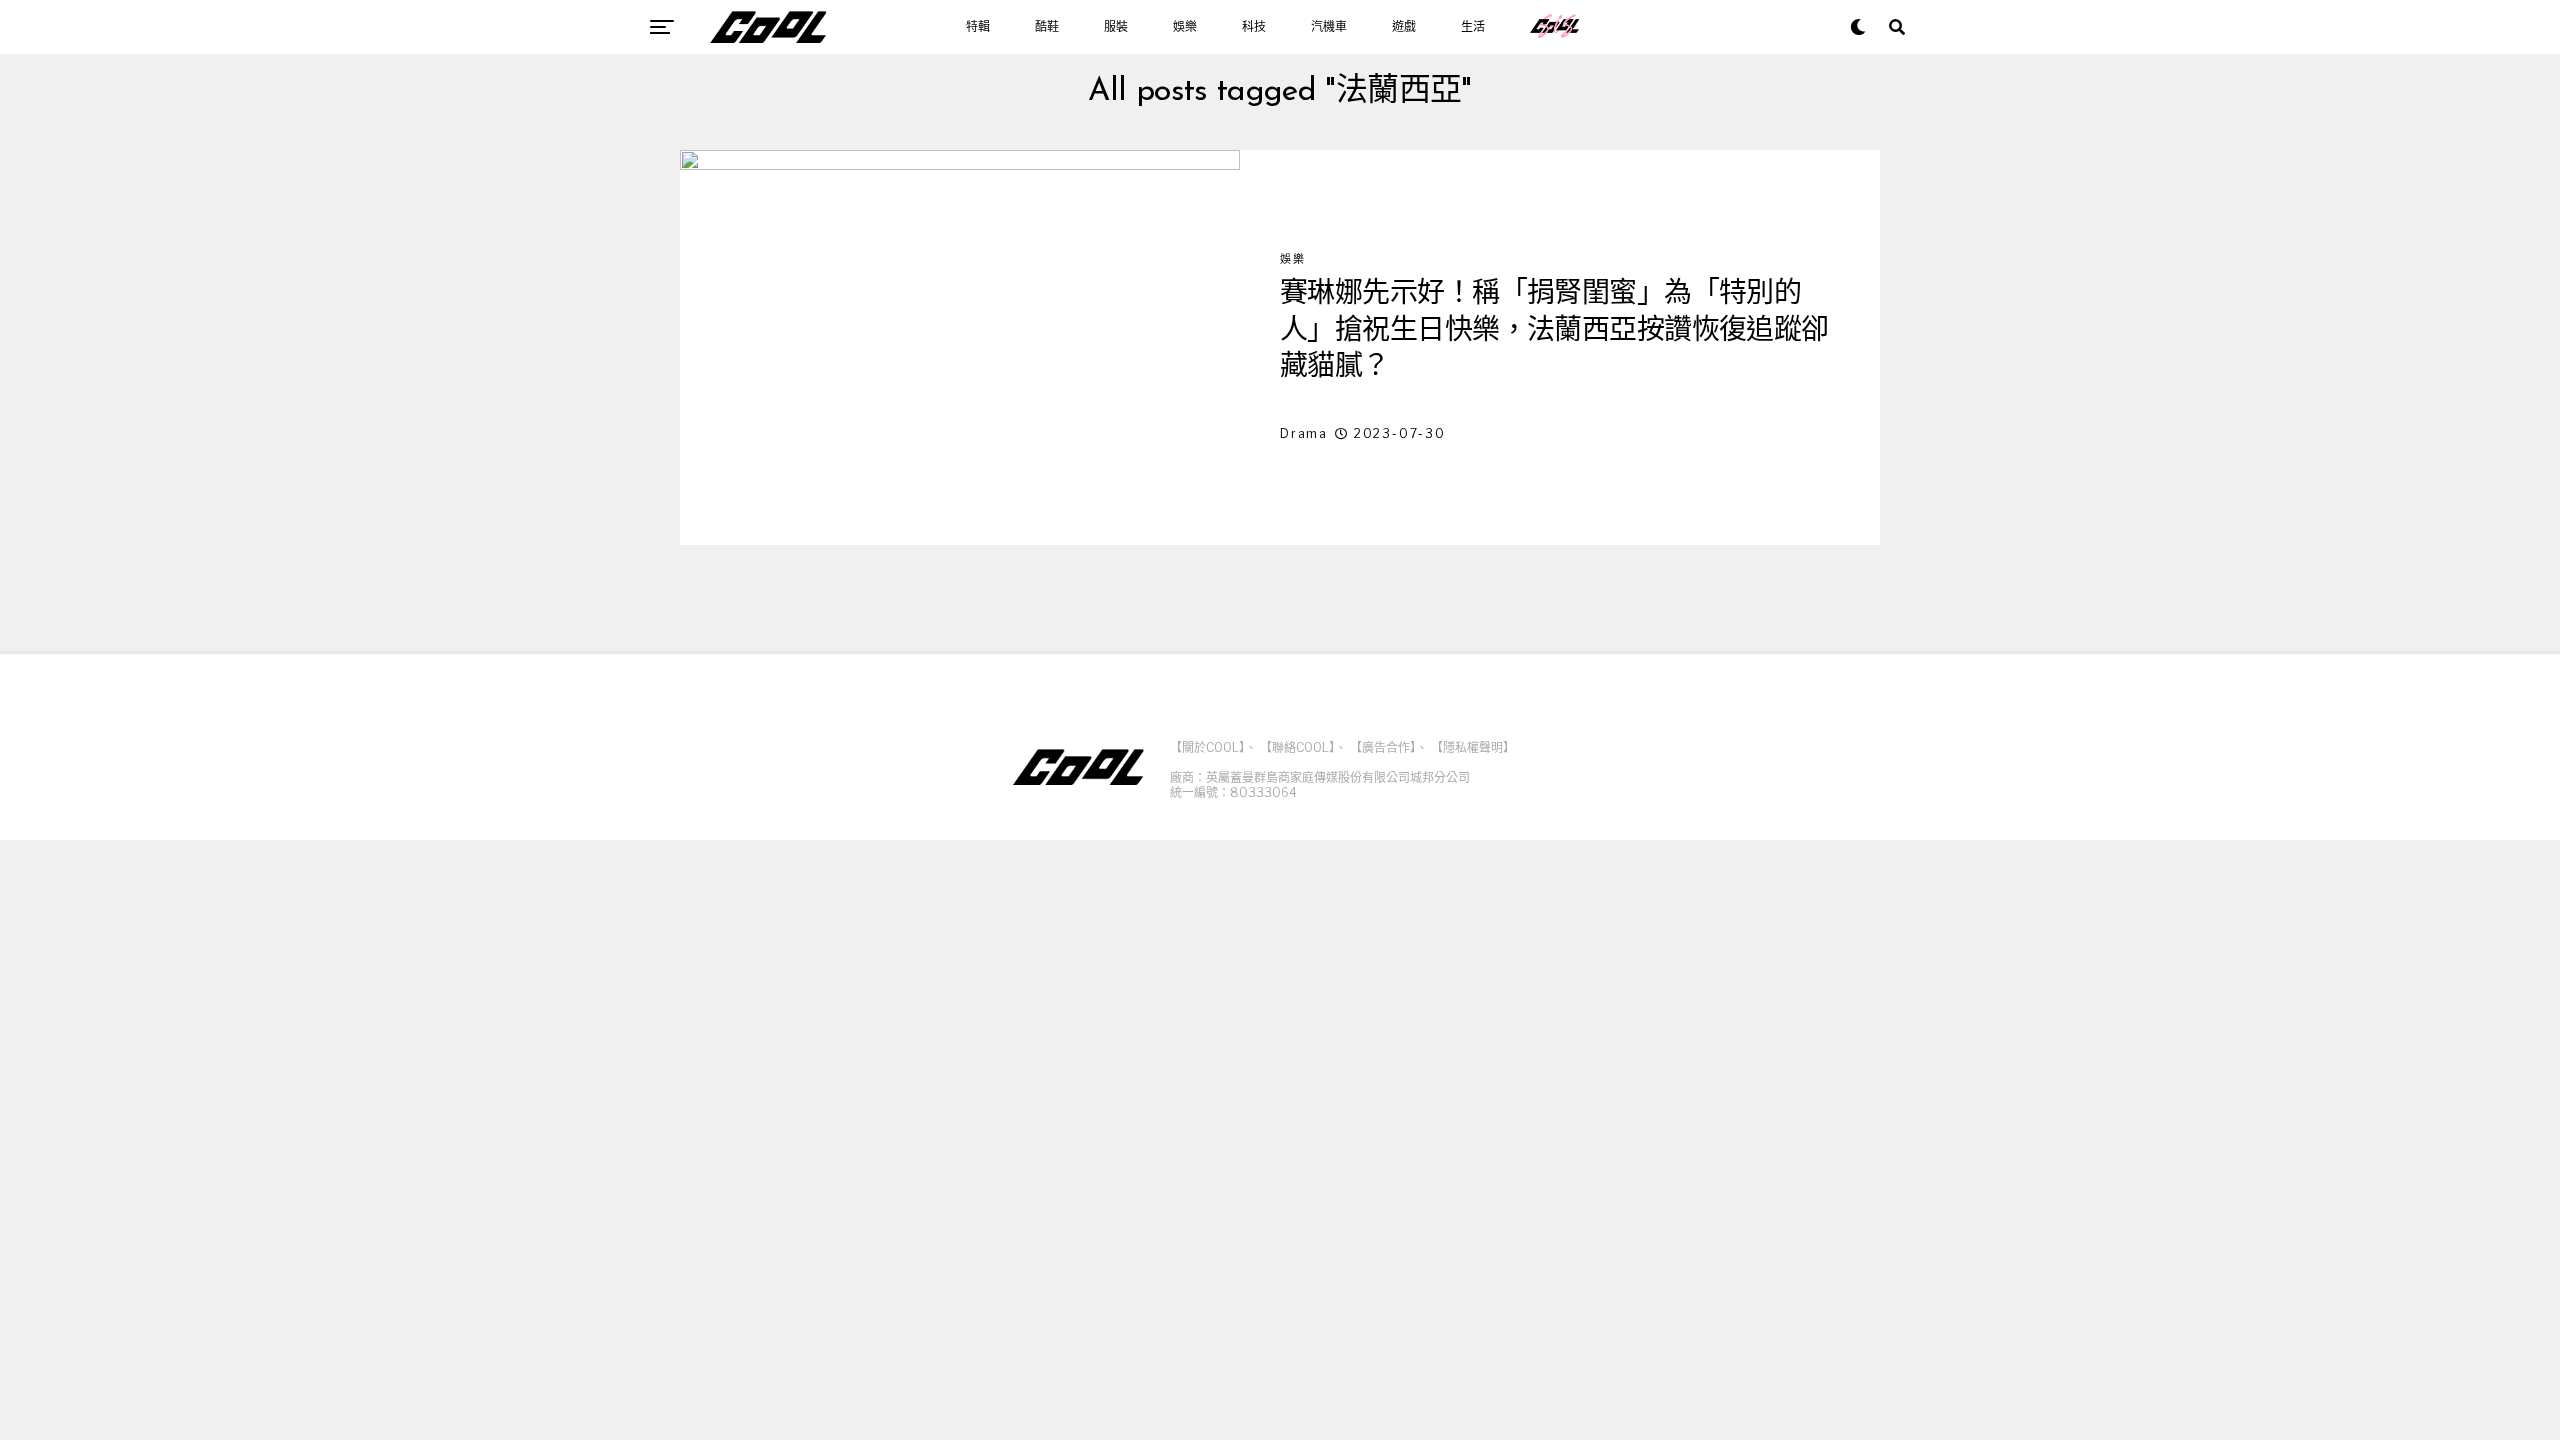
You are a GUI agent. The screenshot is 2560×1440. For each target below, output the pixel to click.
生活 (1473, 27)
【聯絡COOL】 (1297, 747)
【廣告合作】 (1383, 747)
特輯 (978, 27)
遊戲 (1404, 27)
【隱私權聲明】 (1473, 747)
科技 (1254, 27)
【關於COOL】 (1207, 747)
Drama (1304, 433)
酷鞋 (1047, 27)
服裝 (1116, 27)
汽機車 (1329, 27)
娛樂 (1185, 27)
